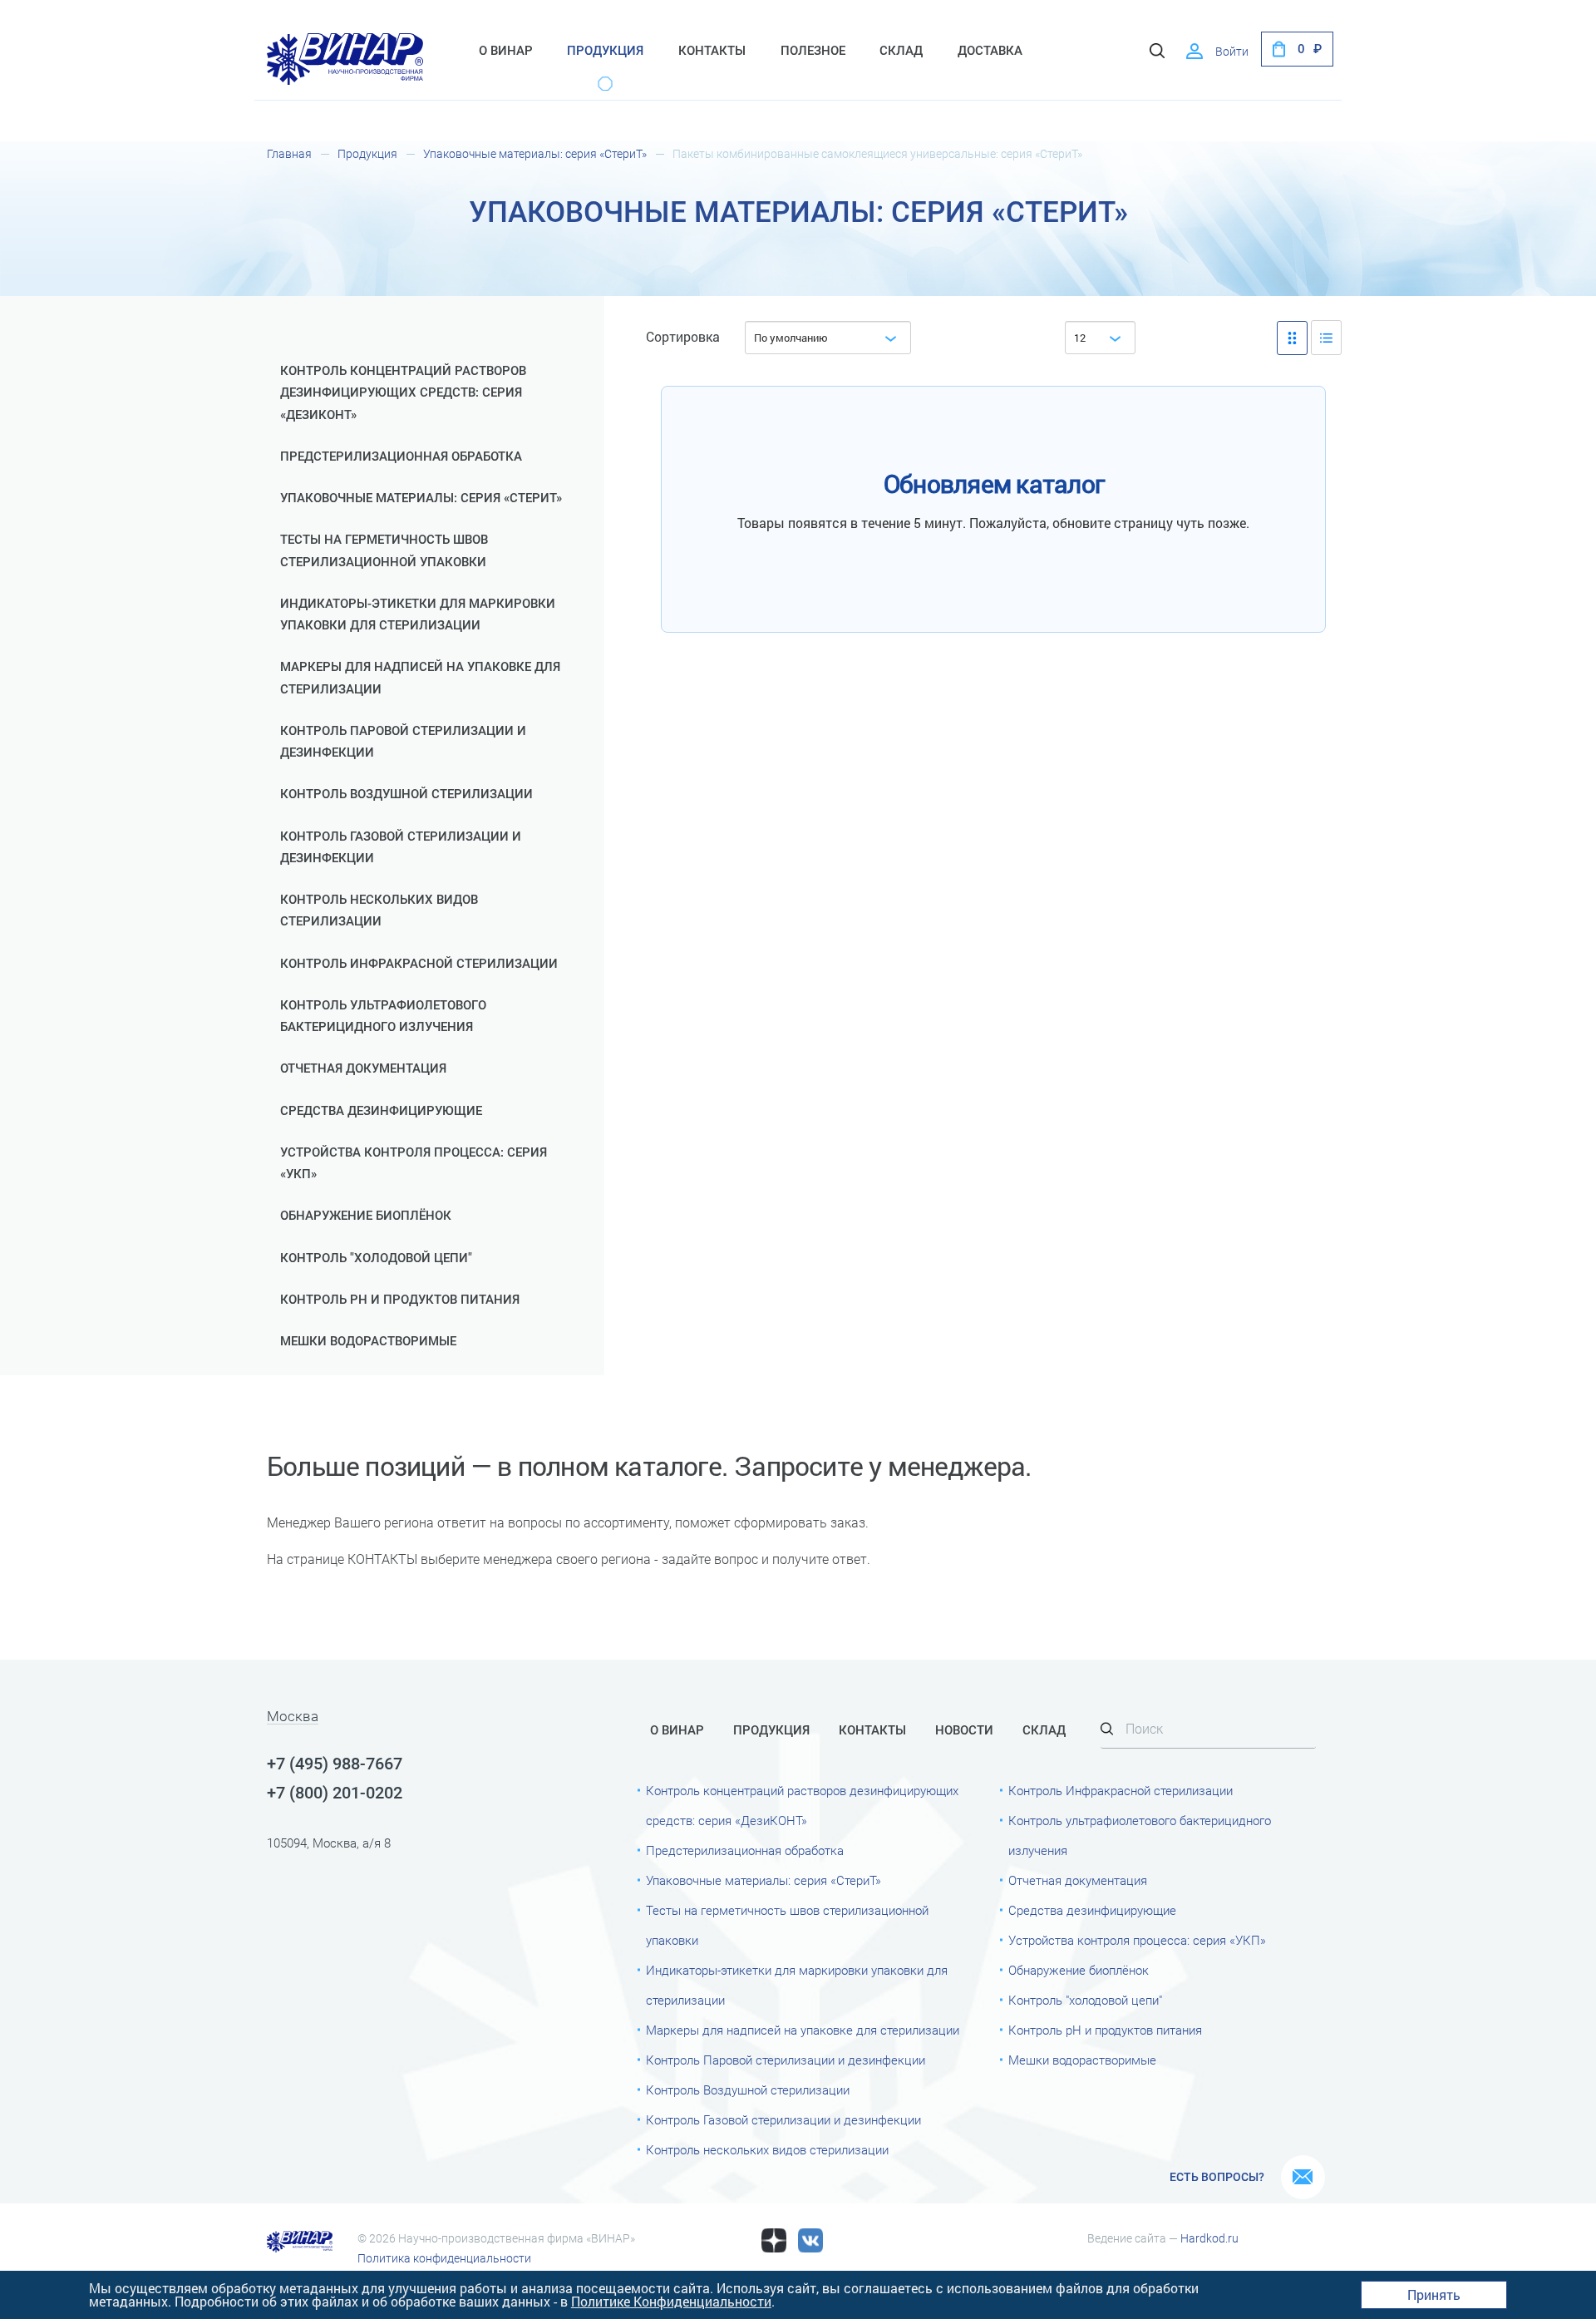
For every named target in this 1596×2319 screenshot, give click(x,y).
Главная (289, 154)
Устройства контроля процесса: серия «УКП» (414, 1163)
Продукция (605, 51)
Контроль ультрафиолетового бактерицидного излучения (383, 1016)
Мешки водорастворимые (368, 1341)
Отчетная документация (363, 1068)
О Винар (506, 51)
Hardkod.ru (1209, 2238)
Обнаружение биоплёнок (366, 1216)
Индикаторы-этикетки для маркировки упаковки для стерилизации (418, 614)
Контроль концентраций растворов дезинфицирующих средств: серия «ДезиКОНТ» (403, 393)
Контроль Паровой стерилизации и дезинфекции (403, 742)
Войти (1232, 52)
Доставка (990, 51)
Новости (964, 1730)
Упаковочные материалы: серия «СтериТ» (535, 154)
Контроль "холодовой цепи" (376, 1258)
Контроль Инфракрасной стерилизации (419, 964)
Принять (1434, 2294)
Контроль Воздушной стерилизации (406, 794)
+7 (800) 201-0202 (335, 1793)
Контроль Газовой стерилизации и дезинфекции (401, 847)
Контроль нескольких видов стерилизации (379, 910)
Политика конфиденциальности (444, 2258)
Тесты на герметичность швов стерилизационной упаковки (384, 550)
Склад (901, 51)
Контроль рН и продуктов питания (400, 1300)
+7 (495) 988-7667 (335, 1764)
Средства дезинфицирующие (381, 1111)
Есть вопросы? (1217, 2177)
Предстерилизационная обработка (401, 456)
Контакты (712, 51)
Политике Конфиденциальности (671, 2301)
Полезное (813, 51)
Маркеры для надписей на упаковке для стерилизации (420, 678)
